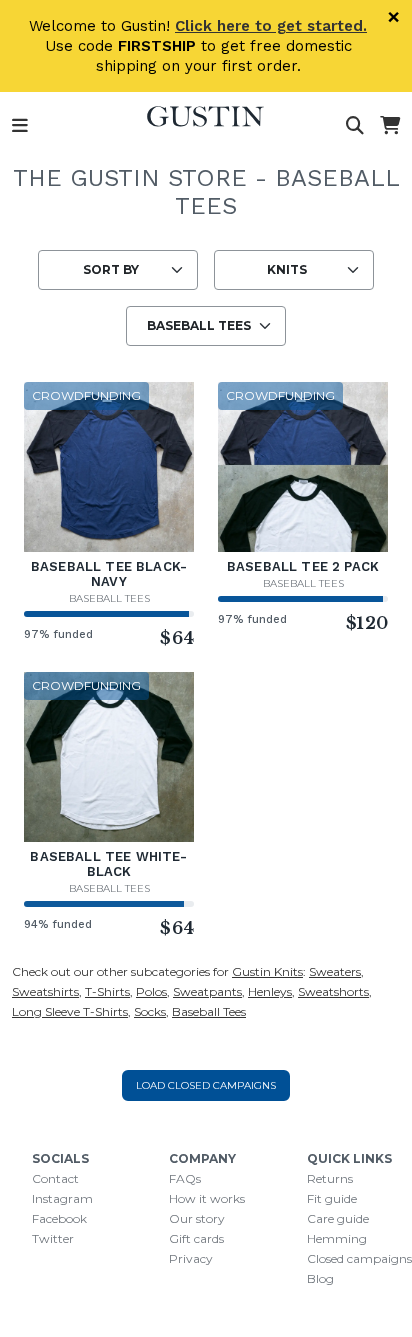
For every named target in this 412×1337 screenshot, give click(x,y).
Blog (320, 1278)
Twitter (53, 1238)
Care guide (338, 1218)
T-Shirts (107, 991)
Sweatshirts (45, 991)
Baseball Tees (109, 598)
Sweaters (335, 971)
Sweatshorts (333, 991)
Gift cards (196, 1238)
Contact (55, 1178)
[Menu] (20, 126)
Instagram (62, 1198)
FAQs (185, 1178)
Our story (197, 1218)
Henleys (270, 991)
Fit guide (332, 1198)
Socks (150, 1011)
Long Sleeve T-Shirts (70, 1011)
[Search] (355, 126)
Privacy (191, 1258)
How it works (207, 1198)
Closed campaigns (359, 1258)
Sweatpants (207, 991)
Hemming (337, 1238)
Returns (330, 1178)
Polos (151, 991)
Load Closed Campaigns (206, 1085)
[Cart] (390, 126)
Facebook (59, 1218)
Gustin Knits (267, 971)
